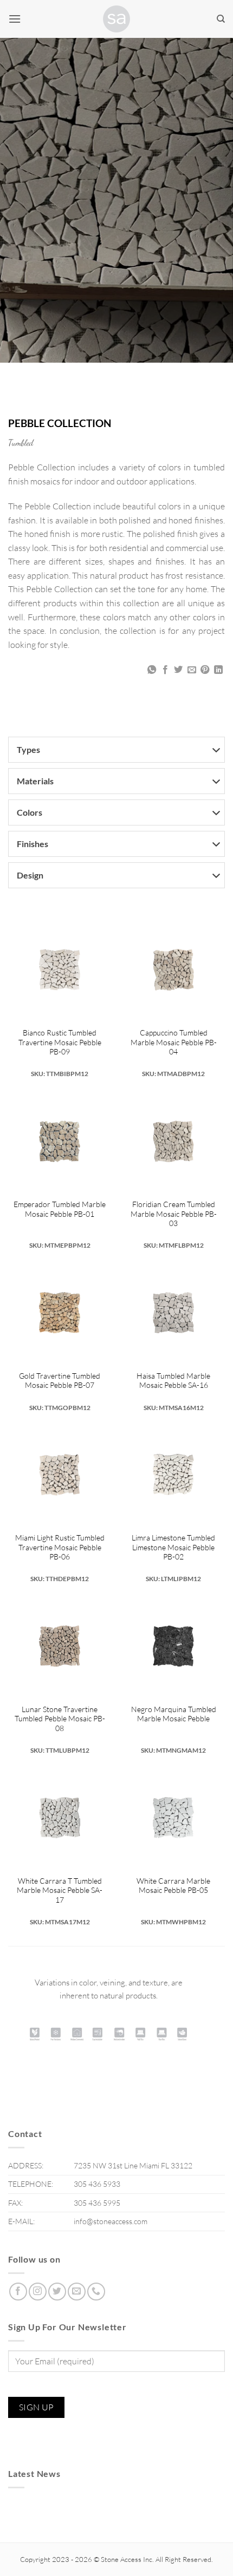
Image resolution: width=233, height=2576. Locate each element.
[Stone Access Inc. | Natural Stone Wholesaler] (116, 19)
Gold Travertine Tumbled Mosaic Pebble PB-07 (60, 1381)
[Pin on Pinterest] (205, 670)
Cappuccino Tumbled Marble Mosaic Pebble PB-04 (174, 1042)
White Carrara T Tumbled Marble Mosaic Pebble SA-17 (60, 1890)
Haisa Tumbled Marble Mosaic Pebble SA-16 (173, 1381)
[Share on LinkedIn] (218, 670)
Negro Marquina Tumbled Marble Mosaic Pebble (174, 1714)
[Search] (221, 19)
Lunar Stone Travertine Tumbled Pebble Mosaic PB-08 (60, 1719)
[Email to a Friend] (192, 670)
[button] (15, 19)
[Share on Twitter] (178, 670)
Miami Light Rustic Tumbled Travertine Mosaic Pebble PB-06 (60, 1547)
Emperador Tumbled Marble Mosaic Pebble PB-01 (60, 1209)
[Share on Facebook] (165, 670)
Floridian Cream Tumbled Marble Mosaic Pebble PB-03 (174, 1214)
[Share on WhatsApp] (152, 670)
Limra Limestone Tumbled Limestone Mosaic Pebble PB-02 (173, 1547)
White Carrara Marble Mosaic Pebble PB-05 (173, 1886)
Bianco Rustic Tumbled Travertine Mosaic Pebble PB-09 (60, 1042)
